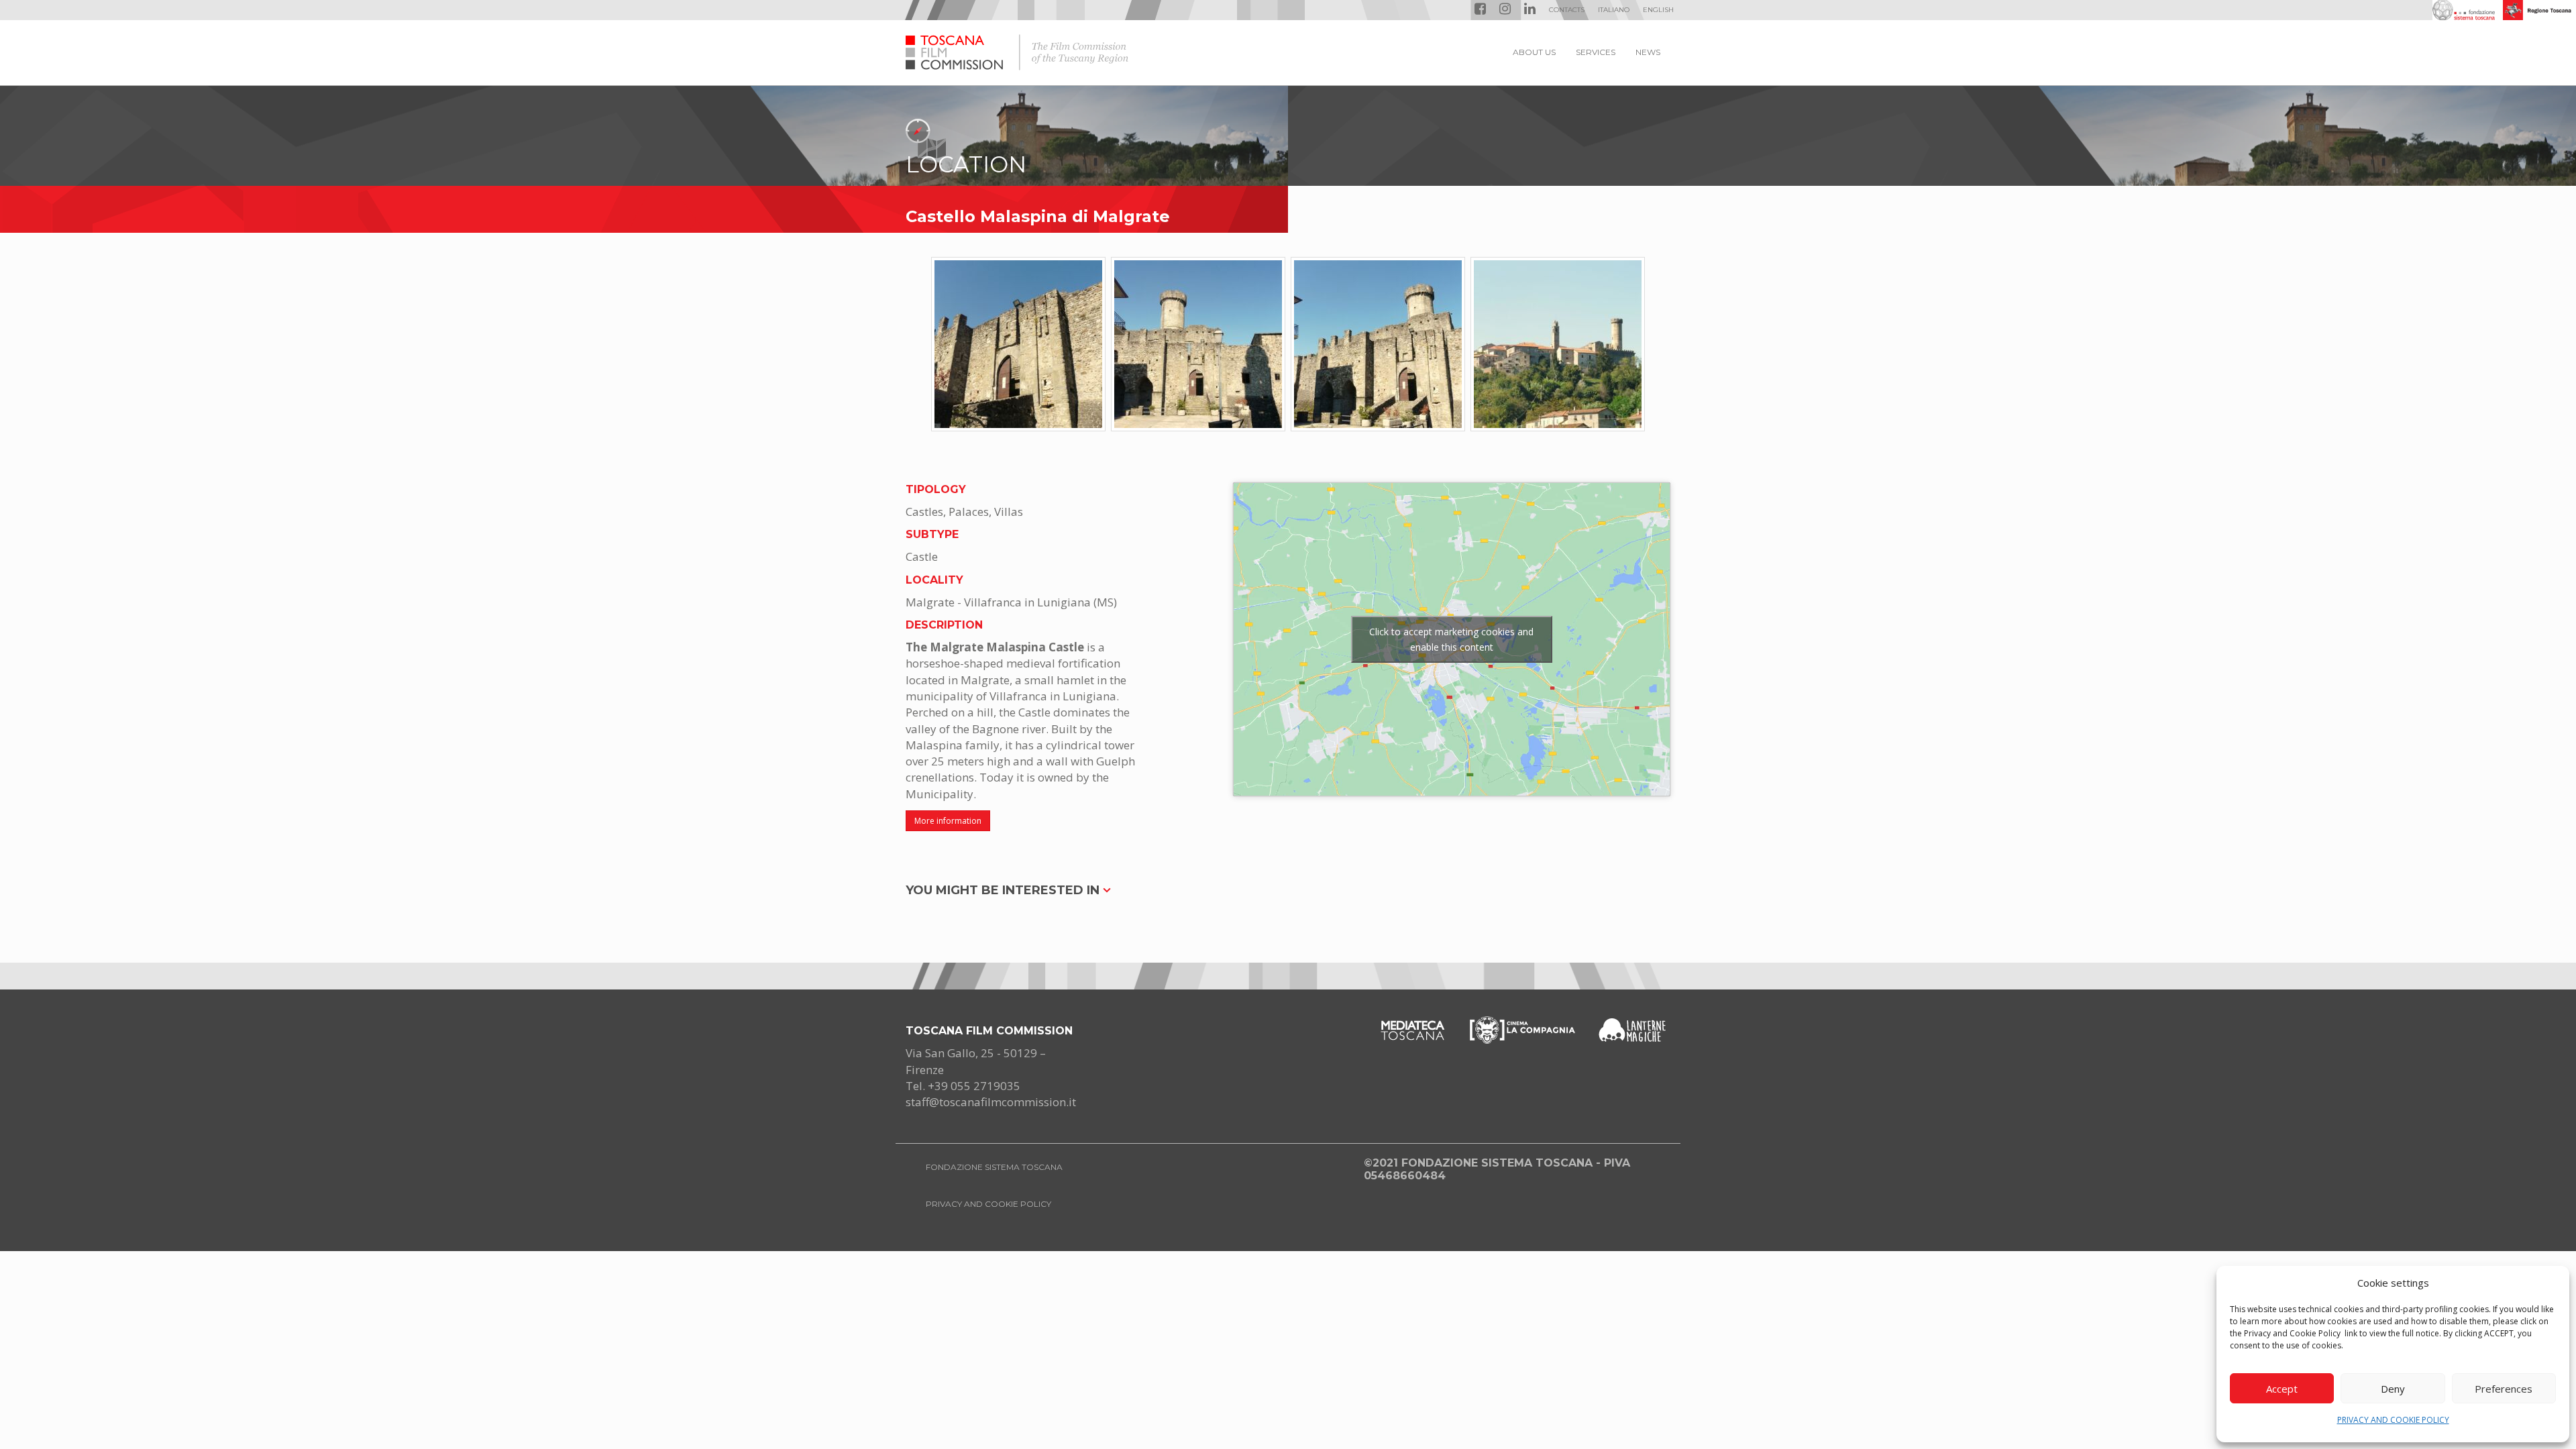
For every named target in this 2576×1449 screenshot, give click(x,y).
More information (948, 821)
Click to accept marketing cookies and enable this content (1451, 639)
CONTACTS (1567, 10)
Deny (2393, 1389)
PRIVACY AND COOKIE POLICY (2393, 1420)
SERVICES (1596, 52)
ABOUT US (1534, 52)
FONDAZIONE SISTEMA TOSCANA (994, 1167)
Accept (2282, 1389)
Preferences (2504, 1389)
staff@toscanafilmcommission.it (991, 1102)
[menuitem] (1614, 10)
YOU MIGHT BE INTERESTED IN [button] (1004, 890)
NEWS (1648, 52)
